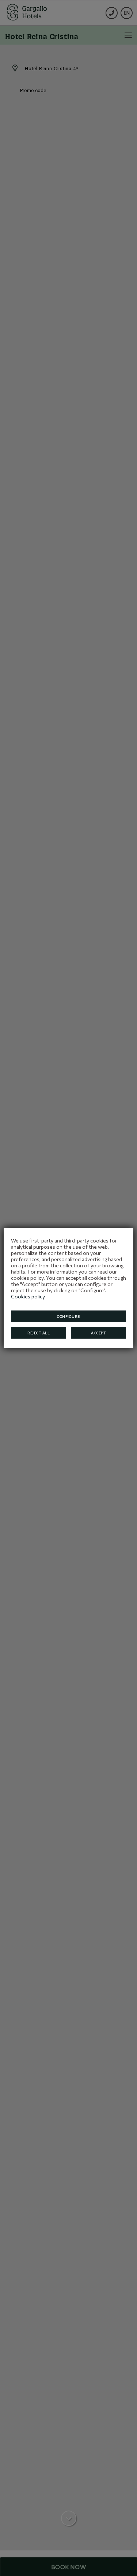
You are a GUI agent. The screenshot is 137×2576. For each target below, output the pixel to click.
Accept (98, 1333)
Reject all (39, 1333)
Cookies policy (28, 1296)
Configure (68, 1316)
